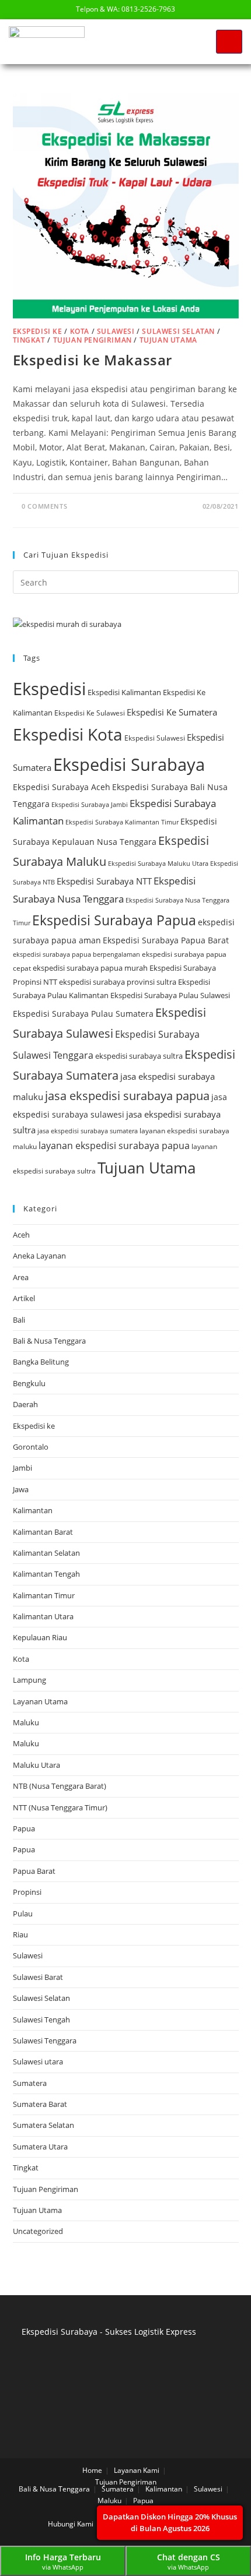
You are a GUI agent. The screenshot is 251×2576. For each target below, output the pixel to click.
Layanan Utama (40, 1701)
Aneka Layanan (39, 1256)
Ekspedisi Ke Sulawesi (90, 713)
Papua (24, 1828)
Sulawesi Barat (38, 1977)
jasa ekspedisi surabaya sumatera (88, 1131)
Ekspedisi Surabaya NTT (104, 881)
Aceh (21, 1235)
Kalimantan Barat (43, 1532)
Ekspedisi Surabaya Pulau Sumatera (83, 1014)
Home (92, 2470)
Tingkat (29, 340)
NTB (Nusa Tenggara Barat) (60, 1786)
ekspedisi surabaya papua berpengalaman (76, 954)
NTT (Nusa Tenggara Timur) (60, 1807)
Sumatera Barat (40, 2104)
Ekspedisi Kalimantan (124, 692)
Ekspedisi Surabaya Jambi (90, 805)
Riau (20, 1934)
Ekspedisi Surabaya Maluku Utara (158, 863)
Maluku (26, 1722)
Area (21, 1277)
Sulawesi (116, 331)
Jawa (21, 1489)
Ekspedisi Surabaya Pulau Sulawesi (170, 995)
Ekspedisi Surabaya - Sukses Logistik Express (109, 2332)
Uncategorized (38, 2231)
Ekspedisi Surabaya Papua (114, 920)
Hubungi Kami (71, 2524)
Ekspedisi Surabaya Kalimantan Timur (122, 822)
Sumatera (30, 2083)
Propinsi (27, 1892)
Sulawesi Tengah (41, 2020)
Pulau (23, 1914)
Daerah (25, 1404)
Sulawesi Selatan (178, 331)
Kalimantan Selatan (46, 1553)
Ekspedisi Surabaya (129, 764)
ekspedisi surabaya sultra (139, 1056)
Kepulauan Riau (40, 1637)
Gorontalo (31, 1447)
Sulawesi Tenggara (45, 2041)
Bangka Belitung (41, 1362)
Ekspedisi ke (38, 331)
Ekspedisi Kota (68, 734)
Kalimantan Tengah (46, 1574)
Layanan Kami (137, 2470)
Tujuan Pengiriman (93, 340)
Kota (80, 331)
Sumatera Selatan (43, 2125)
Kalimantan (33, 1510)
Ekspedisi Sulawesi (155, 738)
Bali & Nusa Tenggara (49, 1341)
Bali (19, 1320)
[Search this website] (126, 582)
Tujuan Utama (168, 340)
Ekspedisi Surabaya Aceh (62, 787)
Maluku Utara (36, 1765)
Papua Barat (34, 1871)
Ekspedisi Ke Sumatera (172, 712)
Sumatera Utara (40, 2147)
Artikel (24, 1298)
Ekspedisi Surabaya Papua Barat (166, 940)
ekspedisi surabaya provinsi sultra (118, 982)
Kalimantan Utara (43, 1616)
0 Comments (44, 506)
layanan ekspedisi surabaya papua (114, 1146)
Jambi (22, 1468)
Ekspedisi (49, 689)
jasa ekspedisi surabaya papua (127, 1096)
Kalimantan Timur (44, 1595)
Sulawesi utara (38, 2061)
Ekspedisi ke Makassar (93, 360)
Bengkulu (29, 1383)
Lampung (29, 1680)
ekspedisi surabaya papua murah (90, 968)
